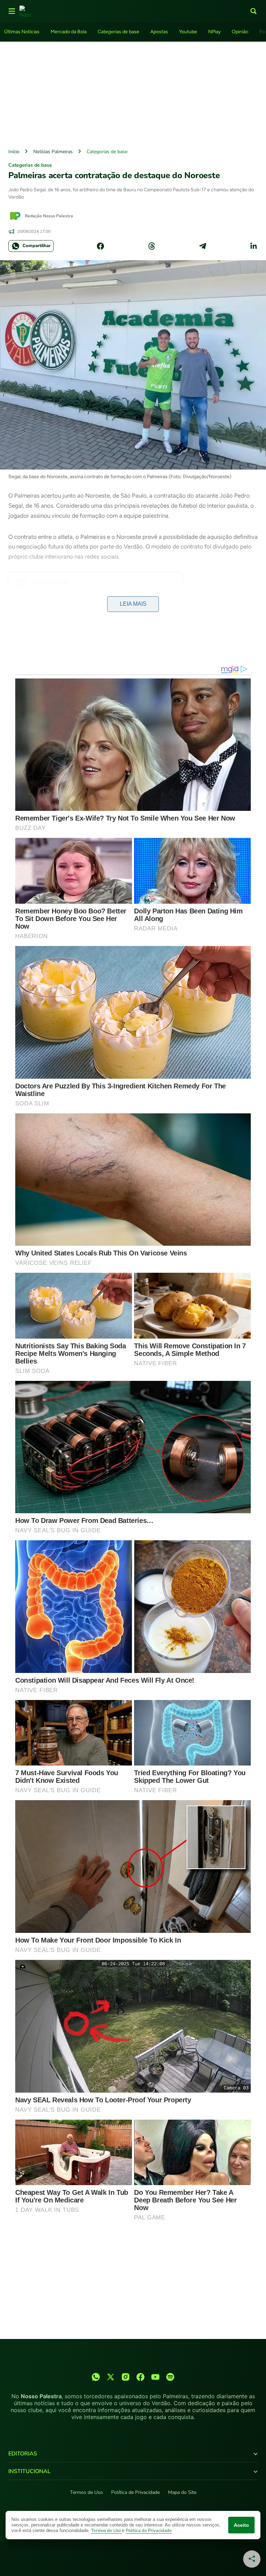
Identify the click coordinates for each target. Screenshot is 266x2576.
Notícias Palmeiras (53, 152)
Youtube (188, 32)
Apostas (159, 32)
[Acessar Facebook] (140, 2377)
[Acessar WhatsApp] (96, 2377)
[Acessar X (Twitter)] (111, 2377)
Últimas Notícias (22, 32)
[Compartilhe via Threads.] (152, 246)
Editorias (23, 2454)
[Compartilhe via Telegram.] (203, 246)
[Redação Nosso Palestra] (15, 216)
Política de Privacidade (135, 2492)
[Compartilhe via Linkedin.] (254, 246)
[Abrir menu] (12, 11)
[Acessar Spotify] (170, 2377)
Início (14, 152)
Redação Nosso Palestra (49, 216)
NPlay (214, 32)
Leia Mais (133, 604)
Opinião (240, 32)
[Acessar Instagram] (126, 2377)
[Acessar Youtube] (155, 2377)
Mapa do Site (182, 2492)
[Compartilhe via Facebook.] (100, 246)
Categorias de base (118, 32)
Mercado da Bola (69, 32)
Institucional (29, 2471)
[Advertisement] (133, 93)
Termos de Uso (86, 2492)
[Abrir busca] (254, 11)
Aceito (241, 2525)
